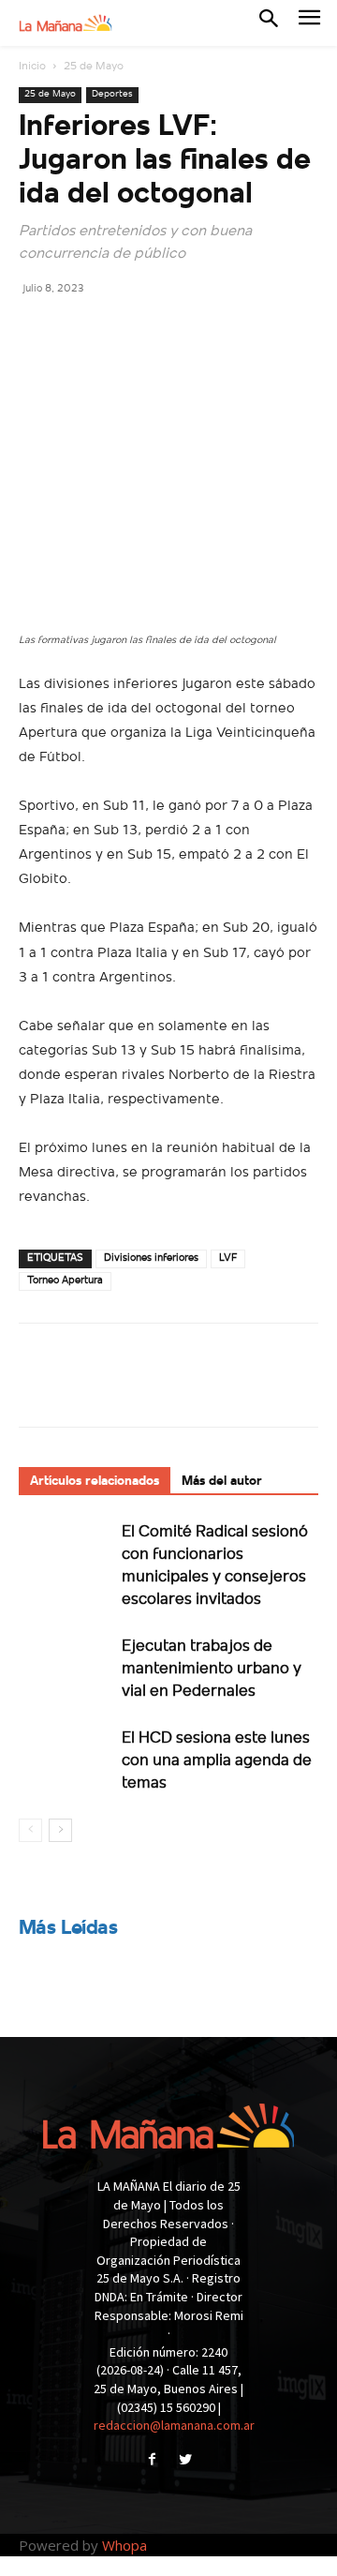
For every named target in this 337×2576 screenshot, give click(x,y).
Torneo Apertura (65, 1281)
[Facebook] (37, 330)
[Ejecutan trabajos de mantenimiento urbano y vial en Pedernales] (66, 1667)
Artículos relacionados (95, 1482)
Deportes (112, 94)
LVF (228, 1258)
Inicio (32, 67)
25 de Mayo (94, 67)
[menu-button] (309, 23)
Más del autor (222, 1482)
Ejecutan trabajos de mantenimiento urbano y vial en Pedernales (212, 1669)
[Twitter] (81, 330)
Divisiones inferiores (151, 1258)
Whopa (125, 2545)
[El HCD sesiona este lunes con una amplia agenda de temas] (66, 1759)
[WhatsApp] (167, 330)
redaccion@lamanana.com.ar (174, 2425)
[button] (269, 22)
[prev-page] (30, 1830)
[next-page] (60, 1830)
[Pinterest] (124, 330)
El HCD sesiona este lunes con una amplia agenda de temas (217, 1761)
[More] (211, 330)
